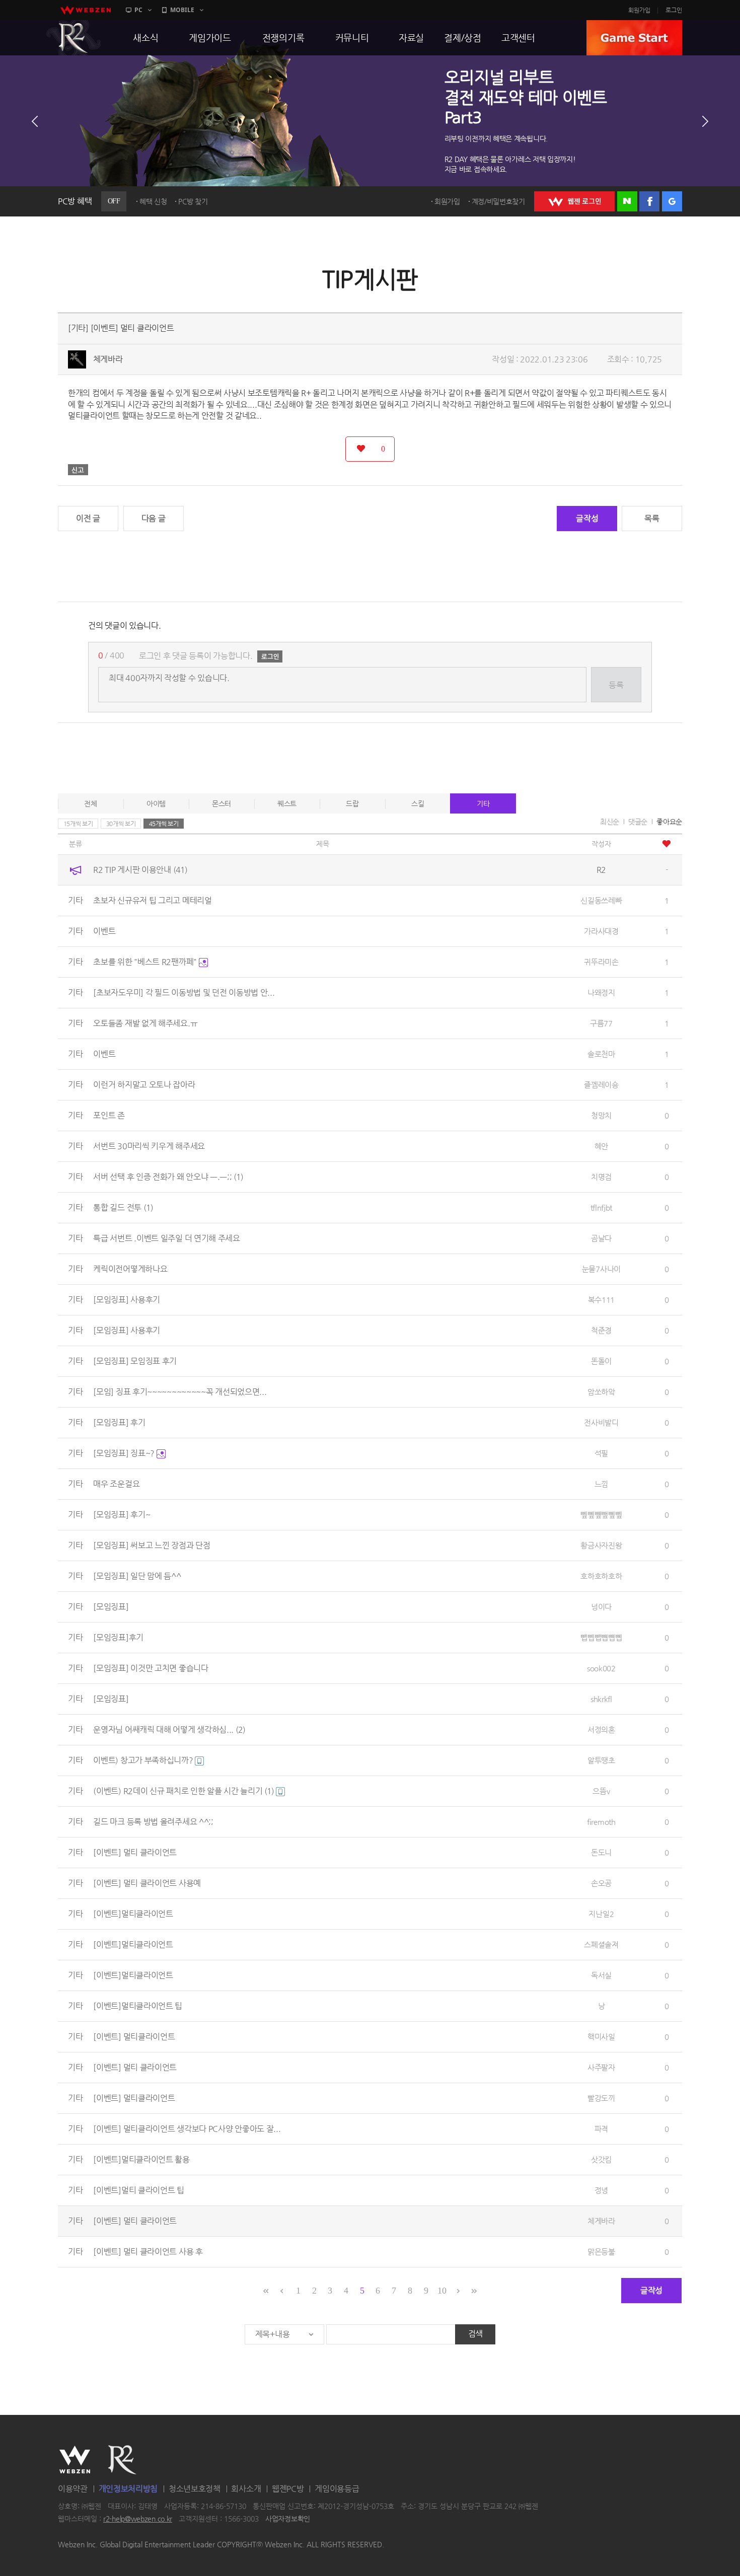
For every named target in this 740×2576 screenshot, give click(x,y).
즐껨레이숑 (601, 1085)
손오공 (601, 1883)
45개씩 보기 (164, 824)
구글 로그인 (672, 201)
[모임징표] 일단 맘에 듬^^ (137, 1576)
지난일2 (601, 1914)
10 (442, 2291)
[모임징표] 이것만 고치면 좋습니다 (151, 1668)
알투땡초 (601, 1760)
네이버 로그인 (627, 201)
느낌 (601, 1484)
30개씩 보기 (121, 824)
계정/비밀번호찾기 (498, 201)
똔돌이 (601, 1361)
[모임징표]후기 (118, 1637)
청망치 (601, 1115)
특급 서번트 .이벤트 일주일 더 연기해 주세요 (167, 1238)
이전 (35, 121)
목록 (652, 518)
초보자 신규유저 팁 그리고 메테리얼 (152, 900)
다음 (705, 121)
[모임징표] (111, 1607)
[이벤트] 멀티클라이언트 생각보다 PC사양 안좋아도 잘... (187, 2129)
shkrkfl (601, 1699)
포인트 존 (109, 1115)
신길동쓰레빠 (601, 900)
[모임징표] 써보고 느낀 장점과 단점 (152, 1545)
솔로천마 (601, 1054)
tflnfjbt (602, 1207)
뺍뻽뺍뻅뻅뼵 (601, 1637)
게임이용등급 (337, 2489)
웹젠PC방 (288, 2489)
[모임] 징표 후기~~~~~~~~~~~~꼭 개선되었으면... (180, 1392)
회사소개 (246, 2489)
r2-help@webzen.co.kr (138, 2519)
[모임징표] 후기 (119, 1422)
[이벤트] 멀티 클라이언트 (135, 1852)
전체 (90, 803)
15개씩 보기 (78, 824)
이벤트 (104, 931)
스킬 (418, 803)
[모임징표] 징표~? (125, 1453)
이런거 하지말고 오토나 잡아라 (144, 1085)
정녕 (601, 2190)
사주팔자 (601, 2067)
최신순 (610, 822)
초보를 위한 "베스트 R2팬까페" (146, 962)
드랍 (352, 803)
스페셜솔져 (601, 1944)
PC (138, 10)
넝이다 (601, 1607)
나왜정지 (601, 992)
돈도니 (601, 1852)
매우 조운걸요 (116, 1484)
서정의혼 (601, 1729)
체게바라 (108, 359)
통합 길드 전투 (123, 1207)
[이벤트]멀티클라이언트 (133, 1914)
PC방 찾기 (193, 201)
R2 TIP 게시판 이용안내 (140, 870)
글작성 (587, 518)
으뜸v (601, 1791)
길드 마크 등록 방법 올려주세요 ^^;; (153, 1822)
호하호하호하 (601, 1576)
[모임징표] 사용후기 (127, 1300)
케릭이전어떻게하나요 (130, 1269)
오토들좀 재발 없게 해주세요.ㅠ (145, 1023)
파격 (601, 2129)
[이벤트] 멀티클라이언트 (134, 2037)
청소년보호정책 (195, 2489)
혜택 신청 (153, 201)
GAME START (634, 38)
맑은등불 (601, 2252)
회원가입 (639, 10)
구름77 (601, 1023)
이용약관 (73, 2489)
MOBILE (182, 10)
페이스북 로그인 (649, 201)
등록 (616, 685)
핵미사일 (601, 2037)
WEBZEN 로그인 (574, 201)
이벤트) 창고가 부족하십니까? (144, 1760)
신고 (78, 470)
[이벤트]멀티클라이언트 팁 (138, 2006)
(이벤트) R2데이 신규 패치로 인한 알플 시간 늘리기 (183, 1791)
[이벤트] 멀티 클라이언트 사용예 (147, 1883)
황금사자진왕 (601, 1545)
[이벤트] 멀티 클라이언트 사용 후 (148, 2252)
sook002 (601, 1668)
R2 (73, 38)
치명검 (601, 1177)
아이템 (156, 803)
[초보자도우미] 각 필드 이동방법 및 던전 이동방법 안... (184, 992)
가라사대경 (601, 931)
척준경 (601, 1330)
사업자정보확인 (288, 2519)
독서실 (601, 1975)
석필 (601, 1453)
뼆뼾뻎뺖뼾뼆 (601, 1515)
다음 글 (154, 518)
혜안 (601, 1146)
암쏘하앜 (601, 1392)
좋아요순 (669, 822)
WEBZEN (75, 2460)
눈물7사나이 (601, 1269)
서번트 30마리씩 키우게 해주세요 (149, 1146)
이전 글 (88, 518)
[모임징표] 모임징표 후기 (135, 1361)
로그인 (674, 10)
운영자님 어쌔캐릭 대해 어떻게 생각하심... (169, 1729)
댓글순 (638, 822)
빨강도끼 (601, 2098)
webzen (86, 10)
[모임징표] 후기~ (122, 1515)
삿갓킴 (601, 2159)
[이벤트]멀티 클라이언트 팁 (139, 2190)
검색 (475, 2334)
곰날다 (601, 1238)
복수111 (602, 1300)
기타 (483, 803)
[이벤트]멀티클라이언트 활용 (141, 2159)
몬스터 (221, 803)
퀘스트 (287, 803)
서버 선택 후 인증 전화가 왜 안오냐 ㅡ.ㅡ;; (168, 1177)
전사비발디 (601, 1422)
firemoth (601, 1822)
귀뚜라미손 (601, 962)
